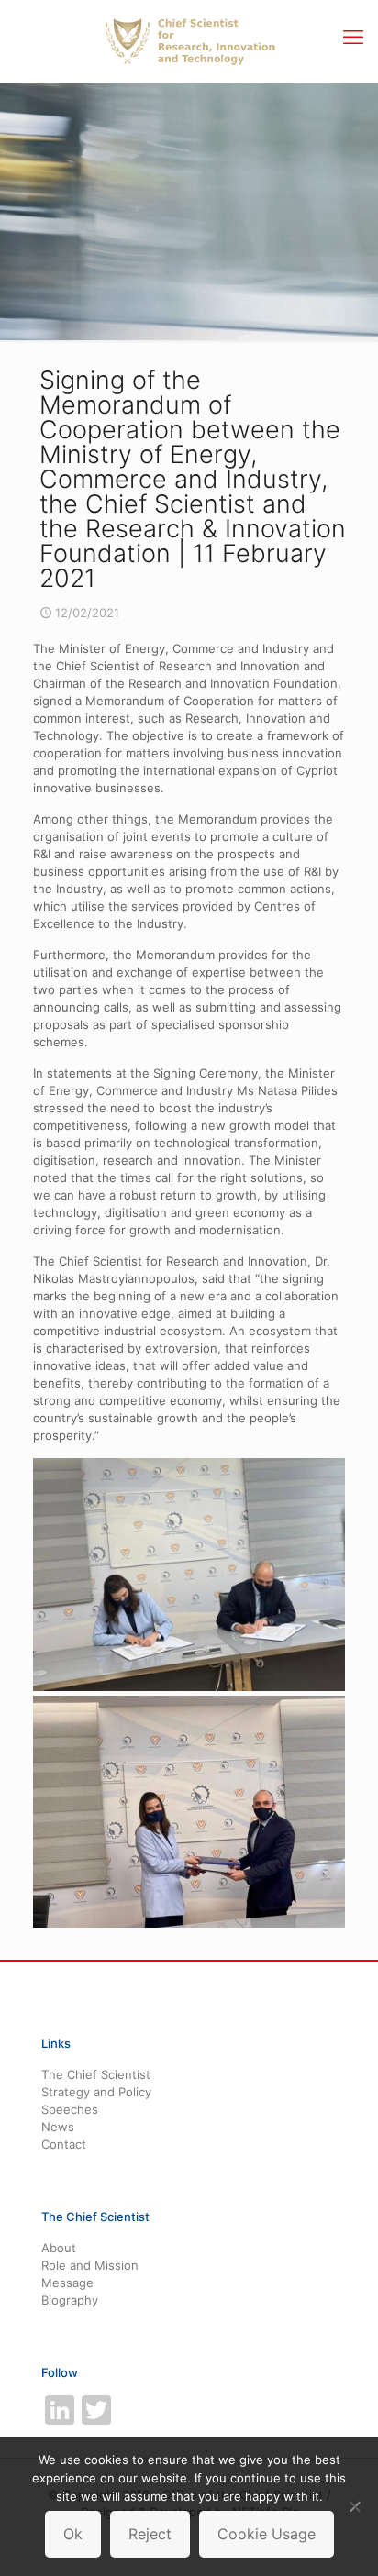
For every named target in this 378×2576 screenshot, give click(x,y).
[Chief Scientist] (189, 41)
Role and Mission (90, 2265)
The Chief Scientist (96, 2074)
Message (67, 2283)
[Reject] (355, 2506)
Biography (70, 2300)
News (58, 2127)
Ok (73, 2534)
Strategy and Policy (96, 2092)
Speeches (70, 2109)
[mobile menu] (353, 37)
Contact (64, 2144)
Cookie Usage (267, 2534)
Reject (150, 2534)
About (59, 2248)
